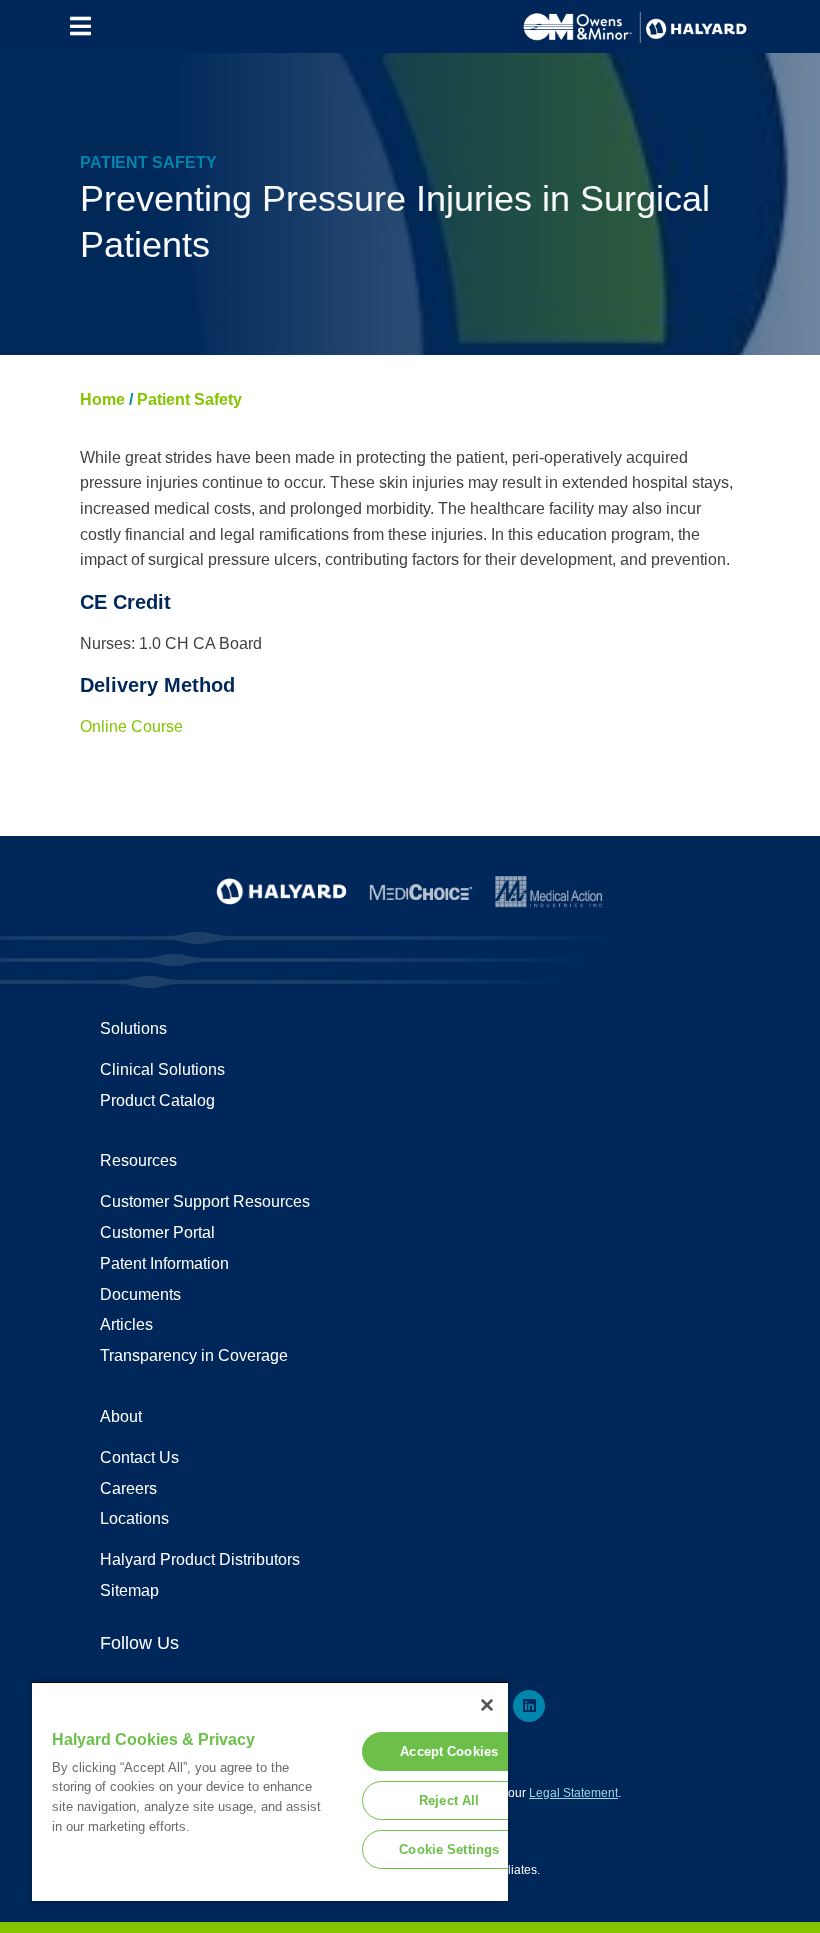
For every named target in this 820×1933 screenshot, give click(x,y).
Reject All (449, 1800)
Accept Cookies (449, 1751)
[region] (270, 1791)
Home (102, 399)
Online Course (131, 726)
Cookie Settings (449, 1849)
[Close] (487, 1705)
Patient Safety (189, 399)
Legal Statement (573, 1793)
